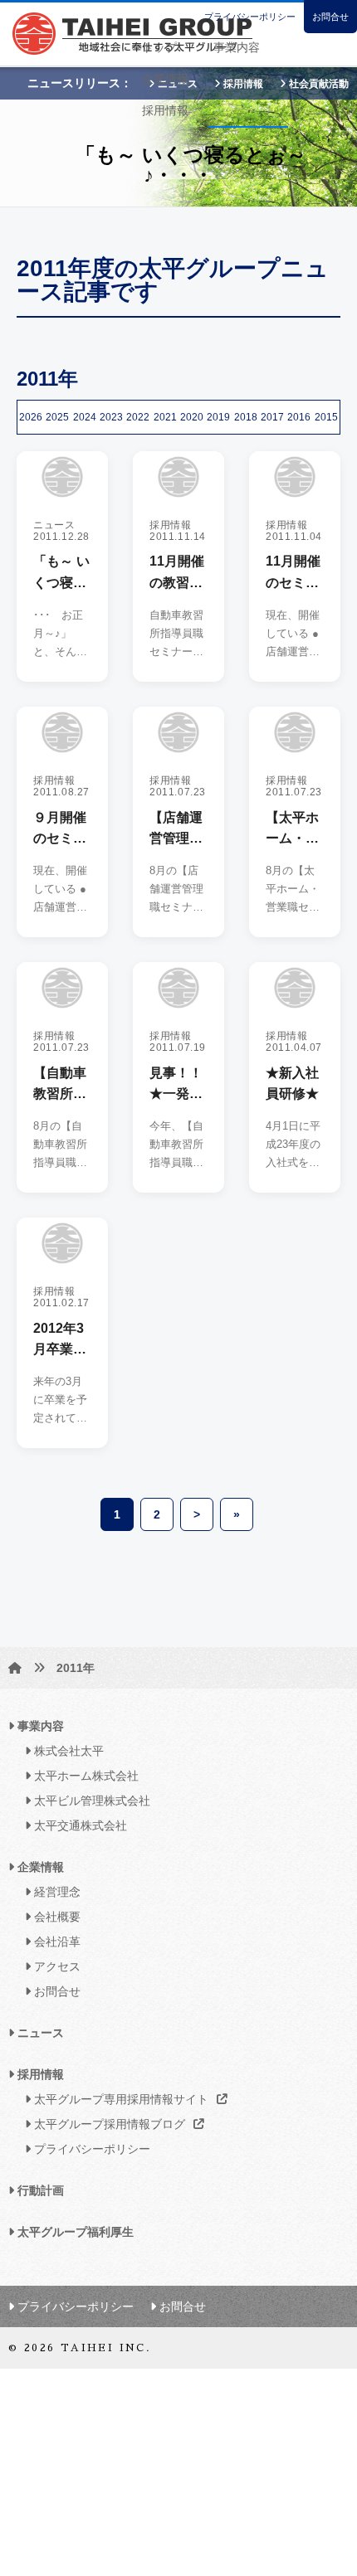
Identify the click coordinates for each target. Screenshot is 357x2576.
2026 (31, 417)
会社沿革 (56, 1942)
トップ (159, 47)
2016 (299, 417)
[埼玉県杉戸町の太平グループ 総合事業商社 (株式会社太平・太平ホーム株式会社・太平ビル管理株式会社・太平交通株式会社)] (15, 1668)
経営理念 (56, 1892)
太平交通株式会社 (79, 1825)
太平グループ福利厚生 (74, 2232)
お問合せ (330, 17)
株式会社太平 (67, 1751)
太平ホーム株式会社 (85, 1776)
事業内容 (237, 47)
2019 (218, 417)
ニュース (248, 79)
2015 (326, 417)
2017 (272, 417)
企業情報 (165, 79)
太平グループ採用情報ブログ (108, 2124)
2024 (85, 417)
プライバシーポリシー (250, 17)
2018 (246, 417)
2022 (138, 417)
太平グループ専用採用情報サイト (120, 2099)
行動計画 (39, 2190)
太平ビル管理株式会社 (90, 1801)
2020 (192, 417)
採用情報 (165, 110)
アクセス (56, 1966)
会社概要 (56, 1917)
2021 (165, 417)
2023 (111, 417)
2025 (57, 417)
